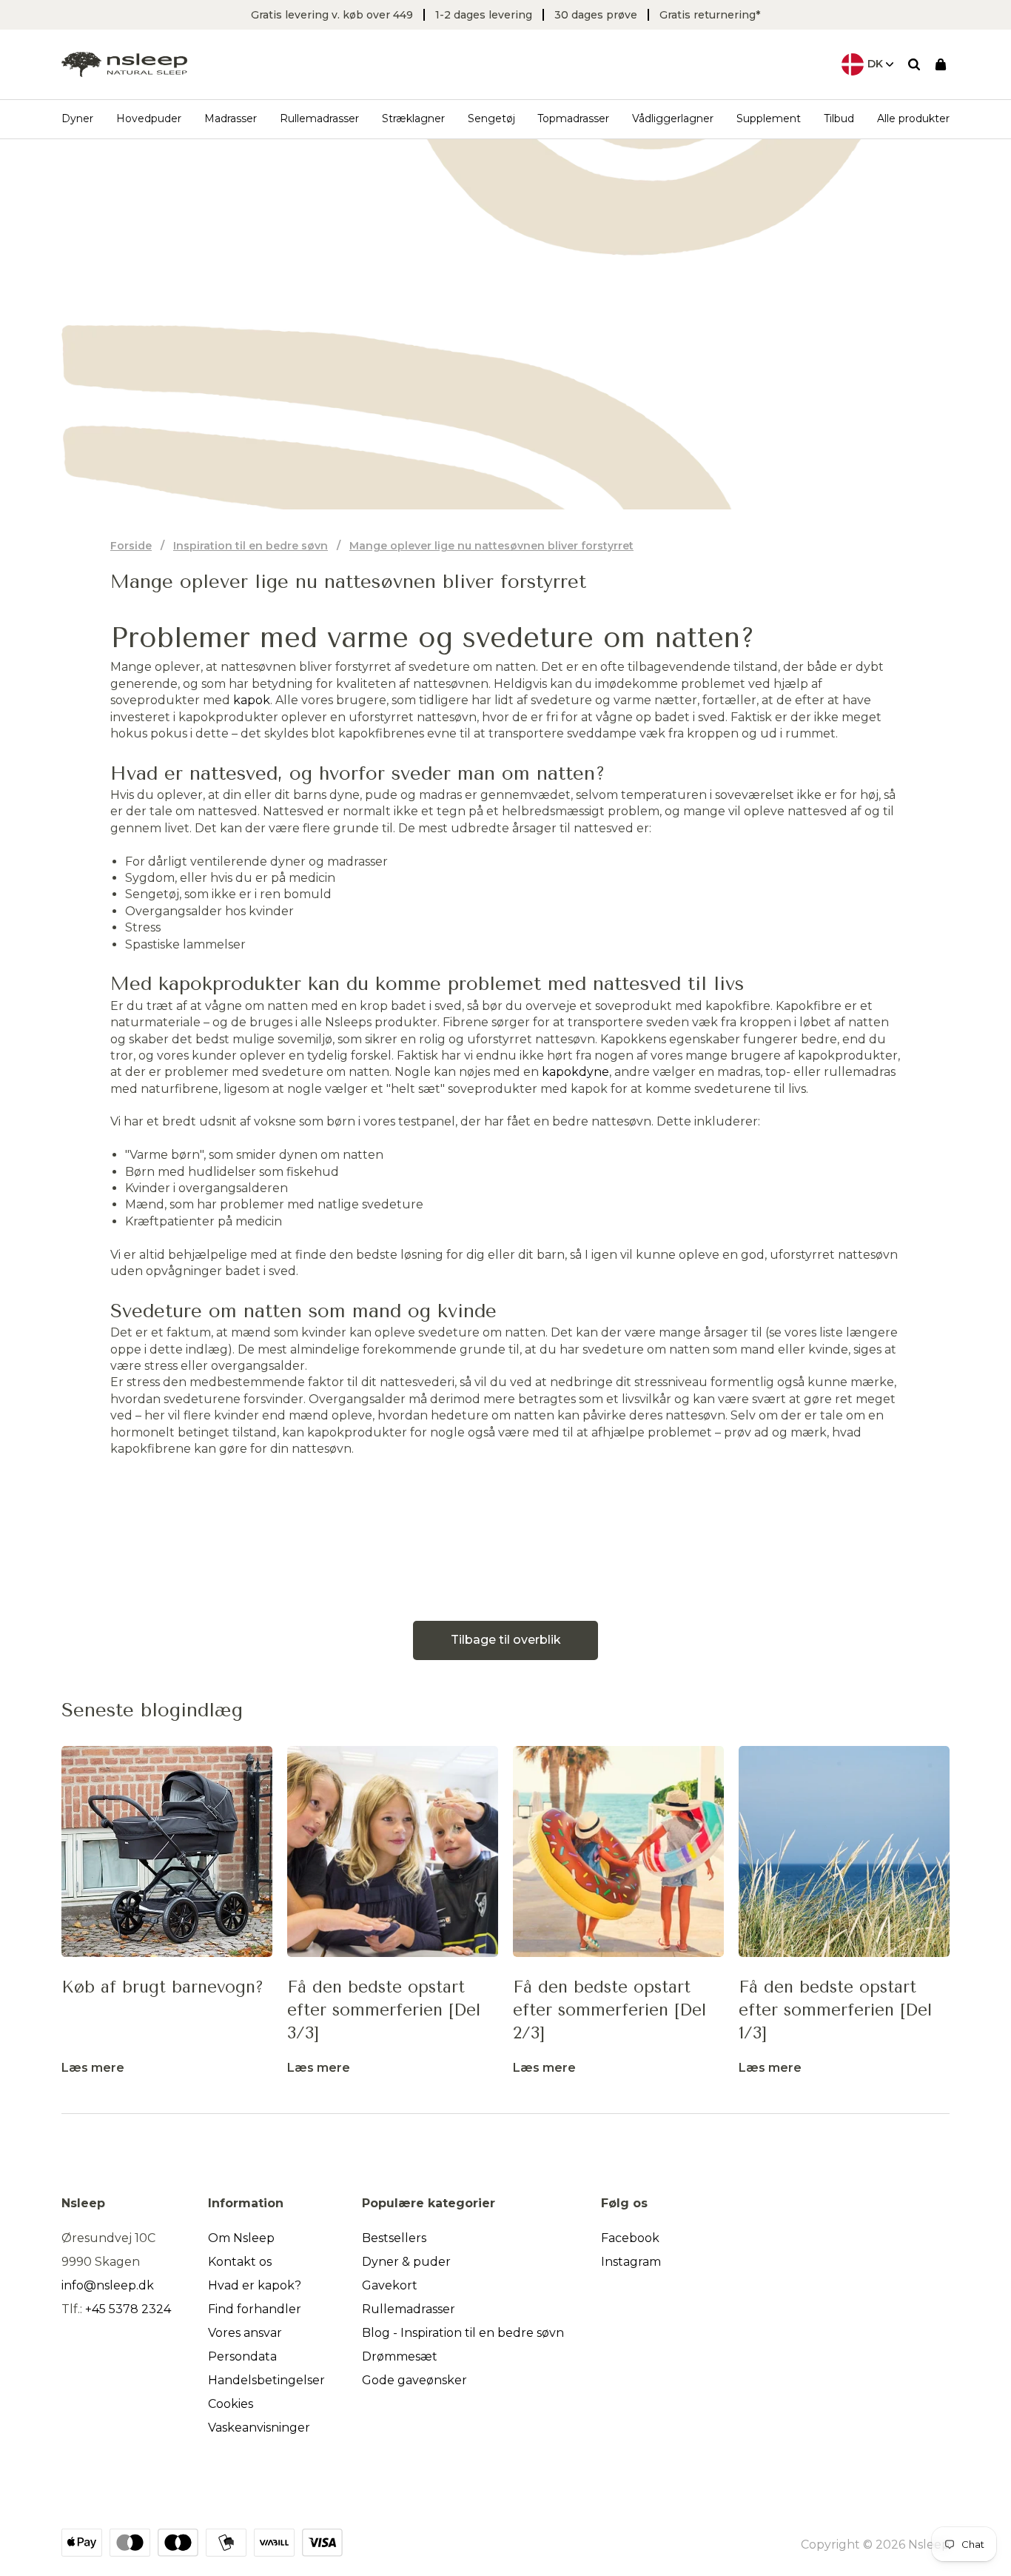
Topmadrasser (573, 118)
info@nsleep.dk (108, 2285)
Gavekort (390, 2285)
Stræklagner (413, 118)
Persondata (242, 2356)
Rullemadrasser (319, 118)
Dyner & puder (406, 2262)
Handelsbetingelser (266, 2380)
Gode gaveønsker (414, 2380)
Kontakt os (240, 2262)
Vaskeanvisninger (259, 2428)
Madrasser (231, 118)
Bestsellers (394, 2238)
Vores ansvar (245, 2333)
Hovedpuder (149, 118)
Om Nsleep (241, 2238)
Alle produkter (913, 118)
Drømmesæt (400, 2356)
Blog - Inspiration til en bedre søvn (463, 2333)
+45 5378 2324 (128, 2309)
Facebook (630, 2238)
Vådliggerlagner (673, 118)
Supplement (769, 118)
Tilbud (839, 118)
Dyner (77, 118)
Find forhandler (255, 2309)
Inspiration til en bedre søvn (251, 546)
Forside (131, 546)
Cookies (231, 2404)
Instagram (631, 2262)
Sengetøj (491, 118)
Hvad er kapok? (255, 2285)
